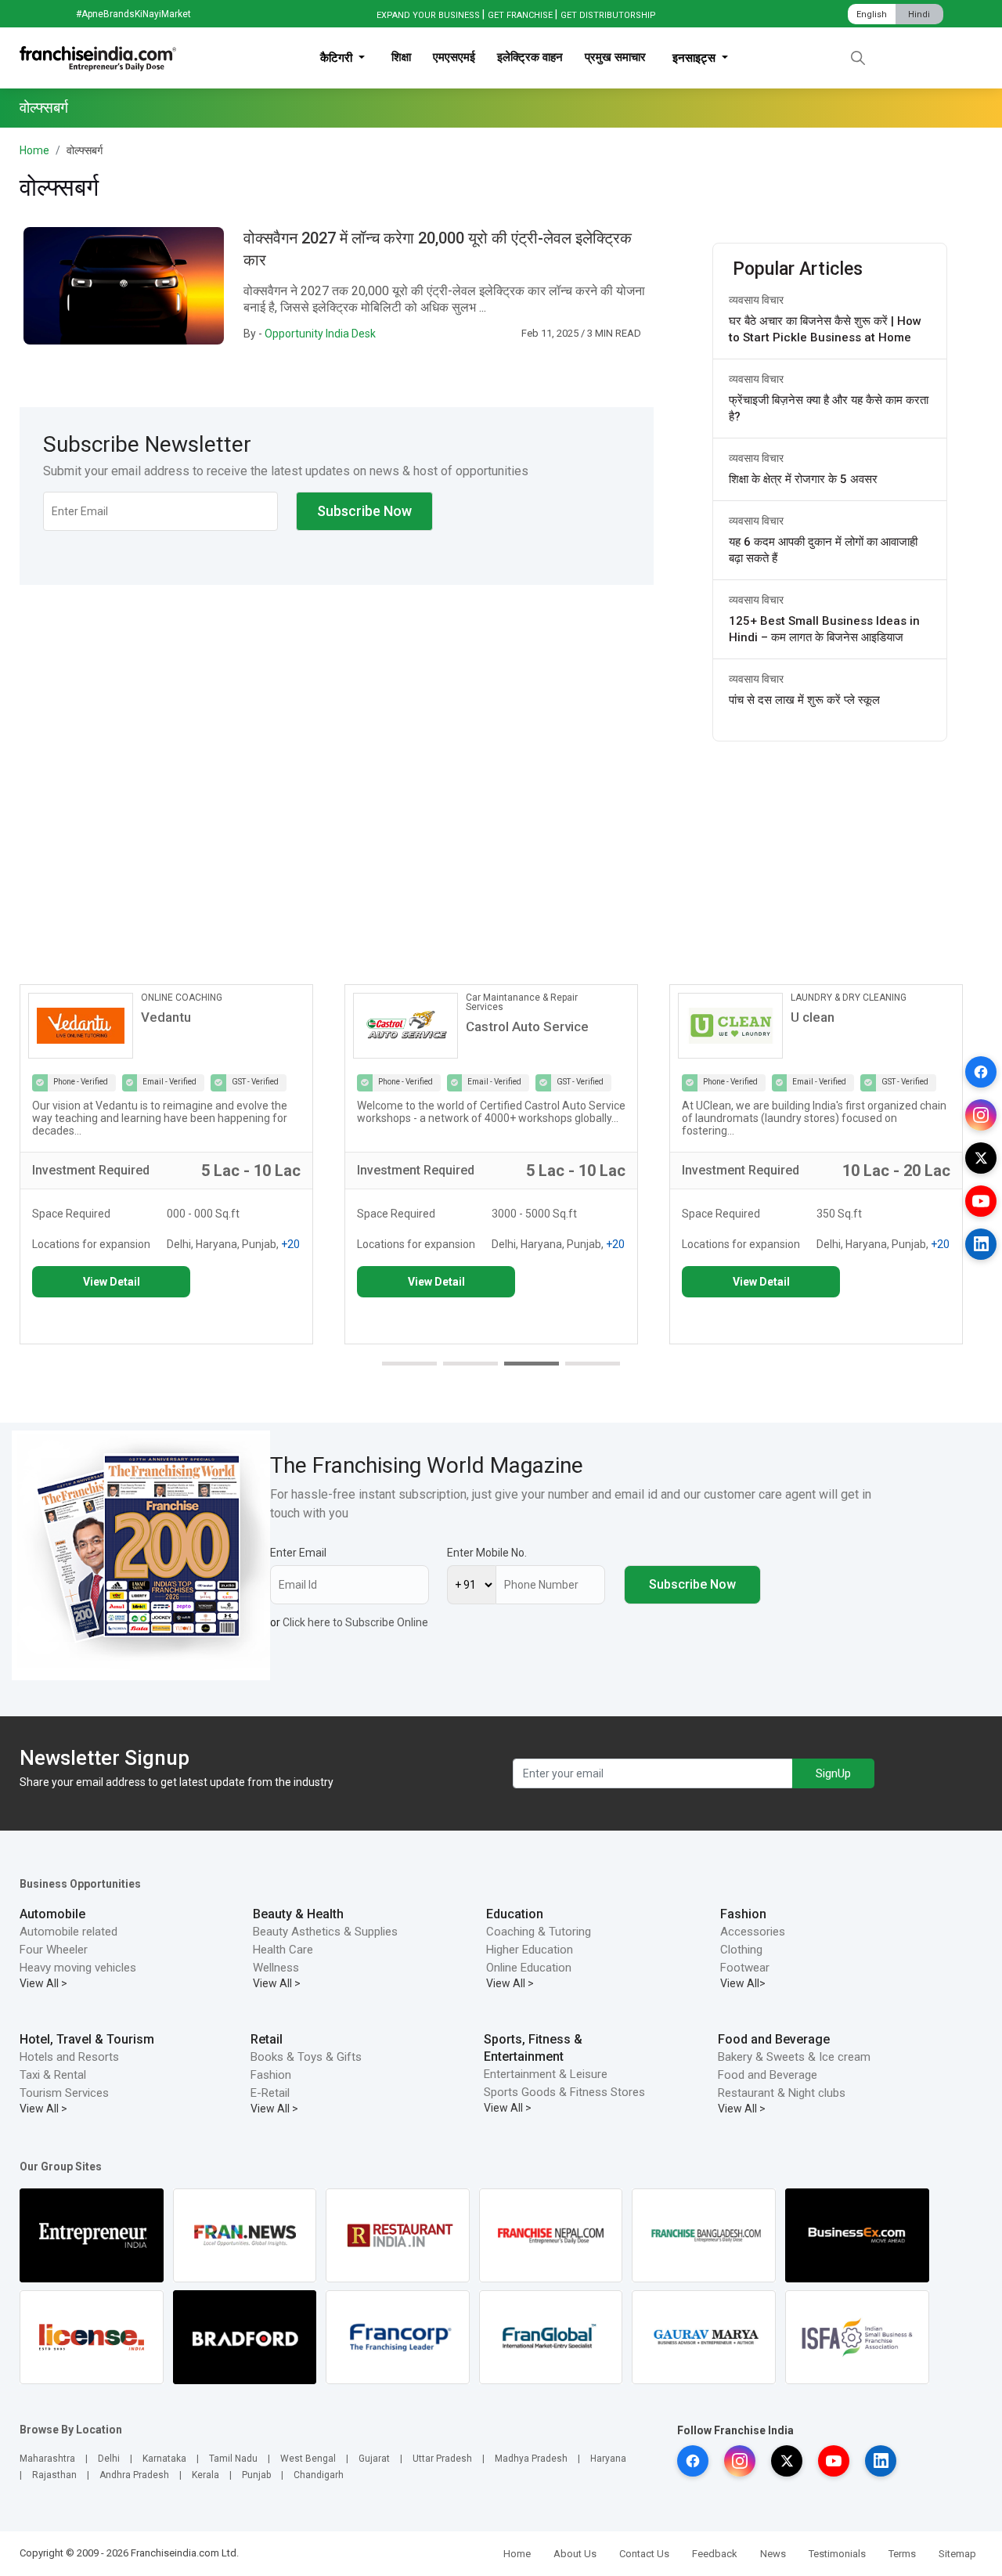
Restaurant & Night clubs (782, 2093)
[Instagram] (981, 1115)
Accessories (753, 1932)
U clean (813, 1017)
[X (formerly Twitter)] (981, 1158)
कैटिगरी (338, 58)
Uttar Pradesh (442, 2459)
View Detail (112, 1282)
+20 (290, 1244)
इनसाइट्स (696, 58)
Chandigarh (319, 2475)
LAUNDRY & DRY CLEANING (849, 998)
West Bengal (308, 2459)
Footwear (745, 1968)
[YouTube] (981, 1201)
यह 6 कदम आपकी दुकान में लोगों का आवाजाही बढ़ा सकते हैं (823, 550)
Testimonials (837, 2554)
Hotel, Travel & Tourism (87, 2039)
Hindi (919, 14)
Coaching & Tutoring (539, 1932)
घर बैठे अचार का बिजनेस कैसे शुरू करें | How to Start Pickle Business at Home (825, 329)
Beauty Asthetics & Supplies (325, 1932)
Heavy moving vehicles (78, 1968)
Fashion (743, 1914)
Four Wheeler (54, 1950)
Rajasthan (54, 2475)
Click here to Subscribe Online (355, 1622)
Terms (902, 2554)
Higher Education (530, 1950)
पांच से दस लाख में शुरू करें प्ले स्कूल (804, 700)
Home (34, 150)
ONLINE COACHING (182, 998)
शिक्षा (401, 57)
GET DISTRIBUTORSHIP (608, 15)
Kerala (205, 2475)
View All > (43, 1983)
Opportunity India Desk (320, 334)
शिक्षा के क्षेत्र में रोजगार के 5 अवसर (803, 479)
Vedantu (166, 1017)
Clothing (741, 1950)
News (773, 2554)
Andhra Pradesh (134, 2475)
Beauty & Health (298, 1914)
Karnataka (164, 2459)
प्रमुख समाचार (615, 57)
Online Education (529, 1968)
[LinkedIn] (981, 1244)
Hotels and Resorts (69, 2057)
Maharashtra (47, 2459)
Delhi (109, 2459)
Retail (267, 2039)
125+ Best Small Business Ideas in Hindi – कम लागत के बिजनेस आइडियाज (824, 629)
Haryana (608, 2459)
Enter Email (298, 1553)
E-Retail (270, 2093)
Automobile (52, 1914)
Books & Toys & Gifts (306, 2057)
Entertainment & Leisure (546, 2074)
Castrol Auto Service (527, 1026)
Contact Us (644, 2554)
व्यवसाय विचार (756, 300)
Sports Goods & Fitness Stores (564, 2092)
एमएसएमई (454, 57)
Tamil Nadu (233, 2459)
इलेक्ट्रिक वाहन (530, 57)
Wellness (276, 1968)
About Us (575, 2554)
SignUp (833, 1773)
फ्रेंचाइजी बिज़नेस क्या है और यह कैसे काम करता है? (829, 408)
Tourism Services (64, 2093)
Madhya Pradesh (531, 2459)
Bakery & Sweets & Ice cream (794, 2057)
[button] (409, 1364)
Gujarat (374, 2459)
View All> (743, 1983)
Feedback (715, 2554)
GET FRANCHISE (520, 15)
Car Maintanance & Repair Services (522, 1002)
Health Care (283, 1950)
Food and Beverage (774, 2039)
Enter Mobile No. (487, 1553)
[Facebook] (981, 1072)
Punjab (256, 2475)
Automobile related (68, 1932)
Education (515, 1914)
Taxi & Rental (53, 2075)
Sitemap (957, 2554)
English (872, 14)
